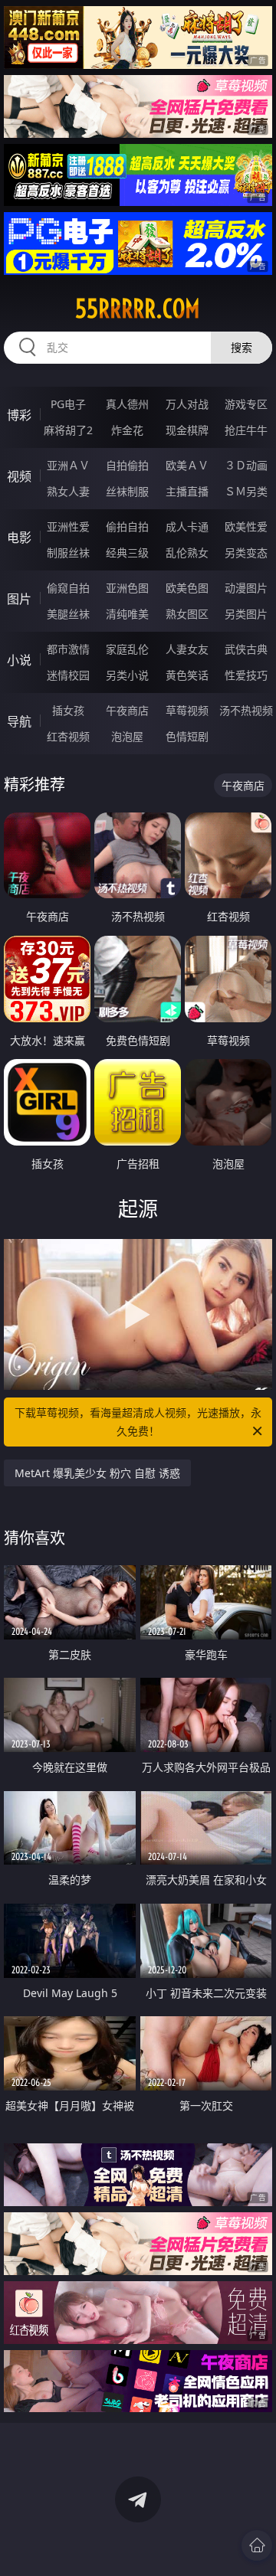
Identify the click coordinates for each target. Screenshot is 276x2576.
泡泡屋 (127, 736)
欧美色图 (187, 588)
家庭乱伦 (127, 649)
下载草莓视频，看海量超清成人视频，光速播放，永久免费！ (138, 1422)
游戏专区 (246, 404)
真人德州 (127, 404)
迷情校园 (68, 675)
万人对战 (187, 404)
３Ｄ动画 (246, 465)
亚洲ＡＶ (68, 465)
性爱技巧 (246, 675)
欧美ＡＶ (187, 465)
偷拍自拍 (127, 526)
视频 (19, 476)
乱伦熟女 (187, 552)
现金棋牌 (187, 430)
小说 (19, 660)
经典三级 (127, 552)
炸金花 (127, 430)
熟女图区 (187, 614)
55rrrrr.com (138, 309)
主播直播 (187, 491)
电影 (19, 538)
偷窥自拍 (68, 588)
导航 (19, 721)
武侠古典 (246, 649)
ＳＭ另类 (246, 491)
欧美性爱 (246, 526)
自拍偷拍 (127, 465)
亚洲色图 (127, 588)
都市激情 (68, 649)
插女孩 (68, 710)
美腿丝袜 (68, 614)
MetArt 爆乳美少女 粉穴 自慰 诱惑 (97, 1473)
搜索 (242, 347)
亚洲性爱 (68, 526)
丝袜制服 (127, 491)
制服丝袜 (68, 552)
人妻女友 (187, 649)
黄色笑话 (187, 675)
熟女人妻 (68, 491)
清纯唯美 (127, 614)
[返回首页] (257, 2545)
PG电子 (68, 404)
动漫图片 (246, 588)
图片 (19, 599)
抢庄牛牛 (246, 430)
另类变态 (246, 552)
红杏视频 (68, 736)
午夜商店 (127, 710)
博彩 (19, 415)
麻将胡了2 (68, 430)
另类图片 (246, 614)
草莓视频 (187, 710)
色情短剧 (187, 736)
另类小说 (127, 675)
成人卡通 (187, 526)
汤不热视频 (246, 710)
